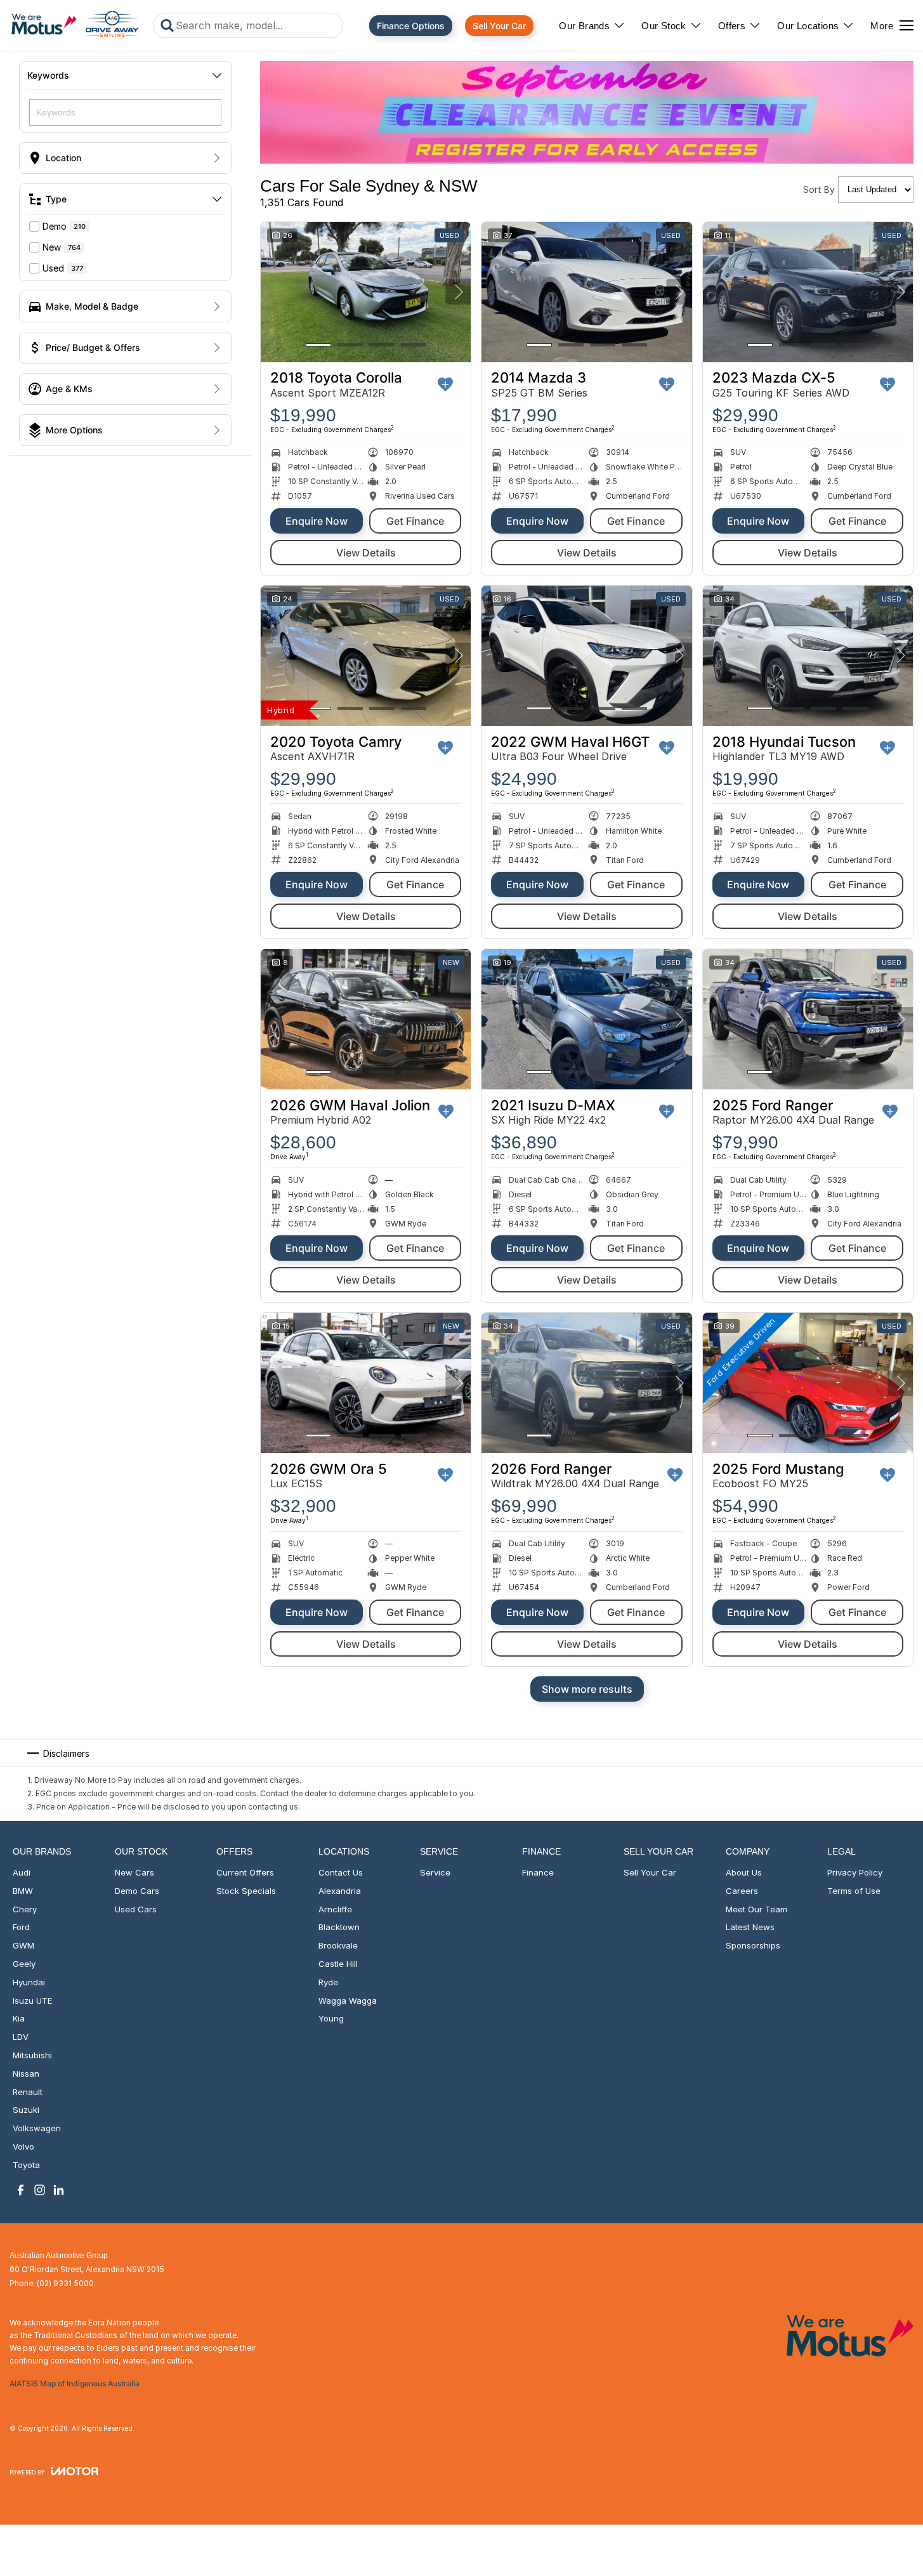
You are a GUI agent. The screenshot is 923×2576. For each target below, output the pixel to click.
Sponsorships (753, 1945)
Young (331, 2018)
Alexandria (340, 1891)
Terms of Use (854, 1891)
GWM (23, 1945)
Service (435, 1872)
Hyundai (29, 1982)
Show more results (587, 1689)
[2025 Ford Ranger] (808, 1019)
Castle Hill (338, 1964)
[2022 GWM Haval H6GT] (586, 656)
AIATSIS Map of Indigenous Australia (75, 2383)
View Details (366, 553)
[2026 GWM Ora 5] (366, 1383)
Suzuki (26, 2110)
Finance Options (411, 26)
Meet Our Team (756, 1909)
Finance (538, 1872)
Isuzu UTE (32, 2001)
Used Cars (136, 1909)
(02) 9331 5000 (65, 2283)
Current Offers (245, 1872)
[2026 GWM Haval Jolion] (366, 1019)
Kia (19, 2018)
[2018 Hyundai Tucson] (808, 656)
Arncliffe (335, 1909)
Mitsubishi (32, 2055)
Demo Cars (137, 1891)
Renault (28, 2092)
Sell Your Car (499, 26)
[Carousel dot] (318, 345)
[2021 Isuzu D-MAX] (586, 1019)
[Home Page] (75, 25)
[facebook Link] (21, 2190)
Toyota (26, 2165)
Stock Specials (246, 1891)
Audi (22, 1872)
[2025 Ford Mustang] (808, 1383)
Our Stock (664, 26)
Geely (24, 1964)
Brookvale (338, 1945)
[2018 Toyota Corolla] (366, 292)
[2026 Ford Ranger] (586, 1383)
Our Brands (584, 26)
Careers (742, 1891)
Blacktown (339, 1927)
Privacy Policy (855, 1872)
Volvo (23, 2146)
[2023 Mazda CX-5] (808, 292)
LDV (21, 2037)
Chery (25, 1909)
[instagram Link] (40, 2190)
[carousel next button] (458, 292)
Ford (21, 1927)
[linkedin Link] (59, 2190)
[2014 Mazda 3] (586, 292)
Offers (732, 26)
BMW (23, 1891)
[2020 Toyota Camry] (366, 656)
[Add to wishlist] (445, 384)
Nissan (26, 2073)
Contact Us (341, 1872)
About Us (744, 1872)
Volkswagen (37, 2128)
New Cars (134, 1872)
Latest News (750, 1927)
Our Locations (808, 26)
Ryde (328, 1982)
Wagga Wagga (348, 2001)
